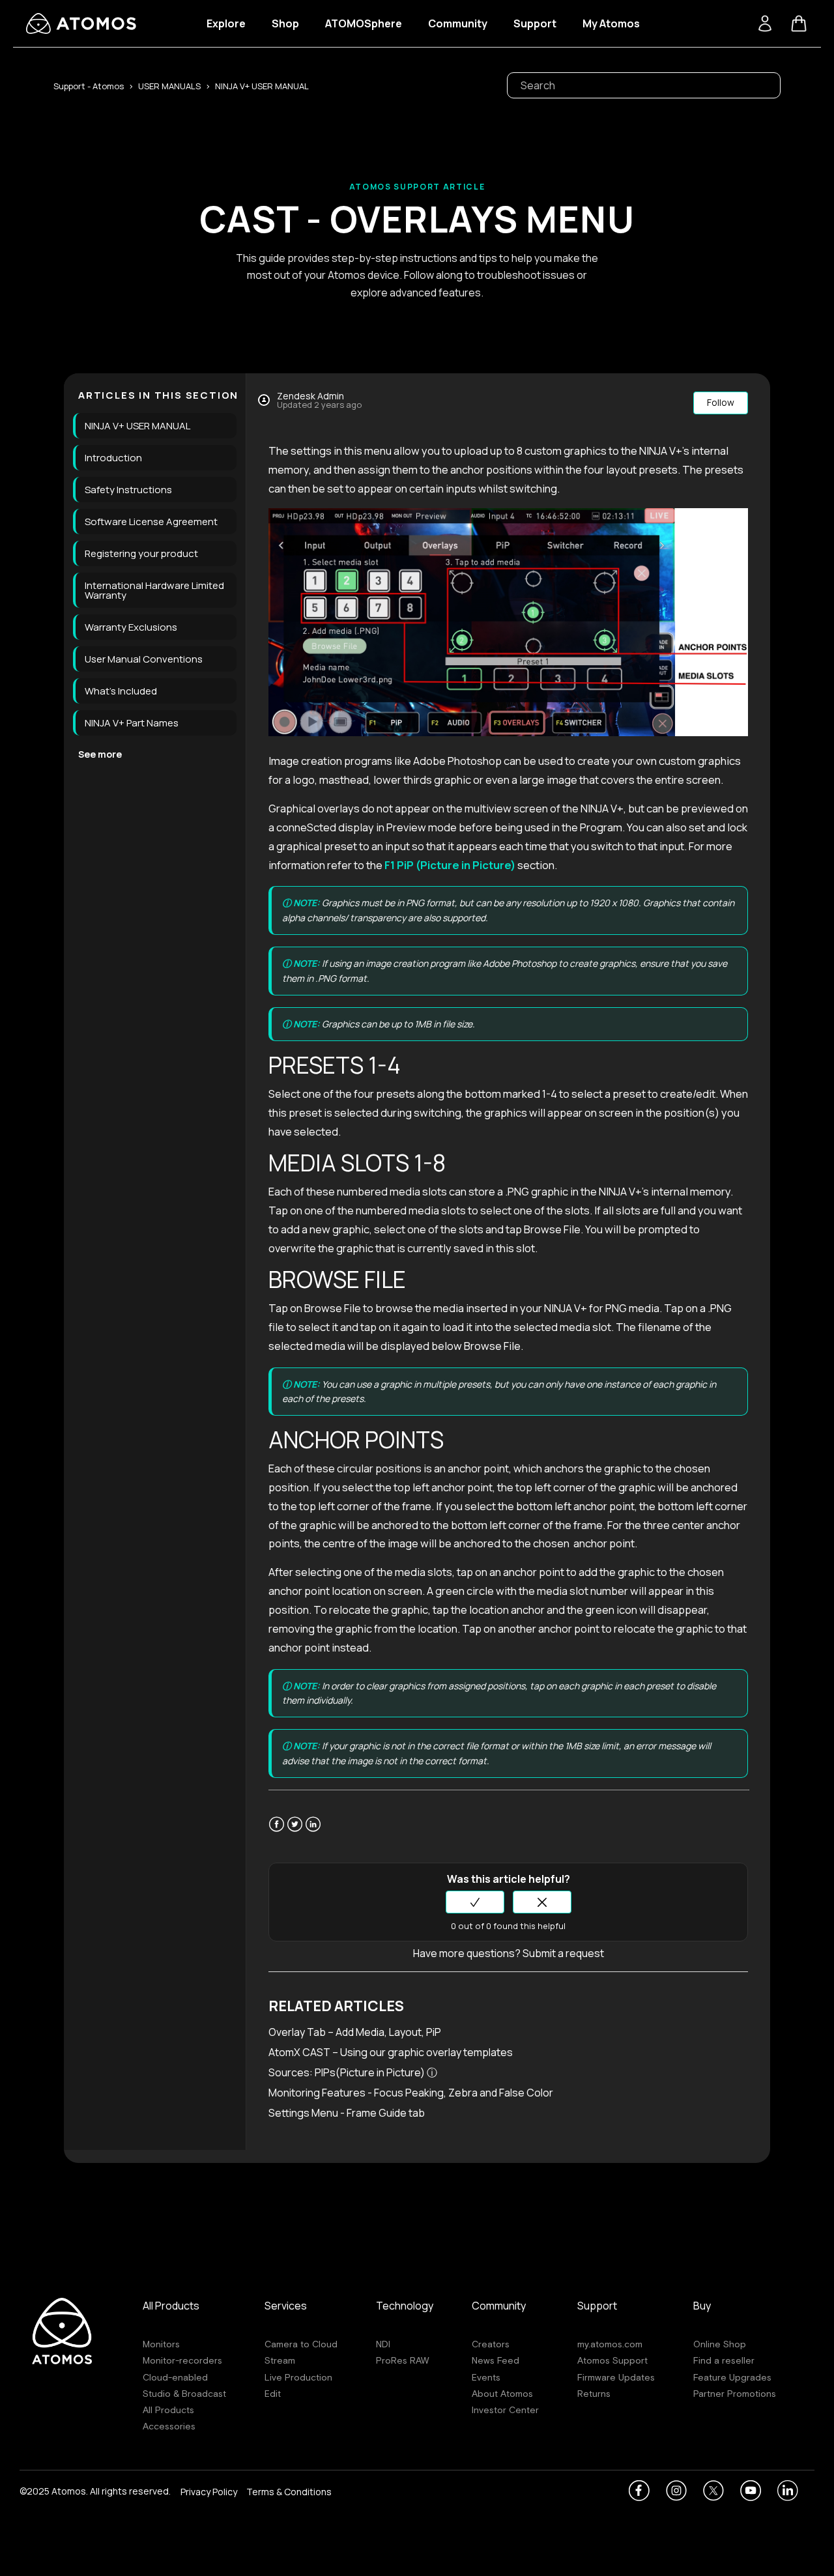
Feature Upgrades (732, 2377)
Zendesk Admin (310, 396)
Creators (491, 2344)
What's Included (121, 691)
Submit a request (563, 1953)
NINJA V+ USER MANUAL (262, 86)
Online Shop (720, 2344)
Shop (285, 23)
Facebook (277, 1832)
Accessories (169, 2426)
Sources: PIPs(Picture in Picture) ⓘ (354, 2072)
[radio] (475, 1902)
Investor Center (505, 2410)
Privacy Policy (209, 2493)
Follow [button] (721, 402)
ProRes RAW (402, 2360)
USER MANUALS (169, 86)
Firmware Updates (616, 2377)
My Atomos (611, 23)
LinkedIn (313, 1832)
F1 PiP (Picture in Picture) (450, 865)
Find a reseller (724, 2360)
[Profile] (765, 23)
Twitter (295, 1832)
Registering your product (141, 553)
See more (100, 754)
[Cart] (799, 23)
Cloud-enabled (175, 2377)
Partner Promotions (735, 2394)
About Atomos (502, 2394)
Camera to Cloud (301, 2344)
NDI (383, 2344)
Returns (594, 2394)
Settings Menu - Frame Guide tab (347, 2113)
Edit (273, 2394)
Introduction (113, 458)
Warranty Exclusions (131, 627)
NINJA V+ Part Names (132, 723)
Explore (226, 23)
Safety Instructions (128, 490)
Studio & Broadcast (184, 2394)
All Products (168, 2410)
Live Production (298, 2377)
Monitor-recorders (182, 2360)
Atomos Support (612, 2360)
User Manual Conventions (144, 659)
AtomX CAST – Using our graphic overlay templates (391, 2052)
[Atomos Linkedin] (788, 2491)
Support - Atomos (89, 86)
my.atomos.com (610, 2344)
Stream (280, 2360)
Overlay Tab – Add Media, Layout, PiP (355, 2032)
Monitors (161, 2344)
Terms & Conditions (289, 2493)
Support (535, 23)
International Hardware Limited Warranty (154, 590)
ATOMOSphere (364, 23)
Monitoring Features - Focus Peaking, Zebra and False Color (411, 2093)
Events (486, 2377)
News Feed (496, 2360)
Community (458, 23)
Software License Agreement (151, 522)
